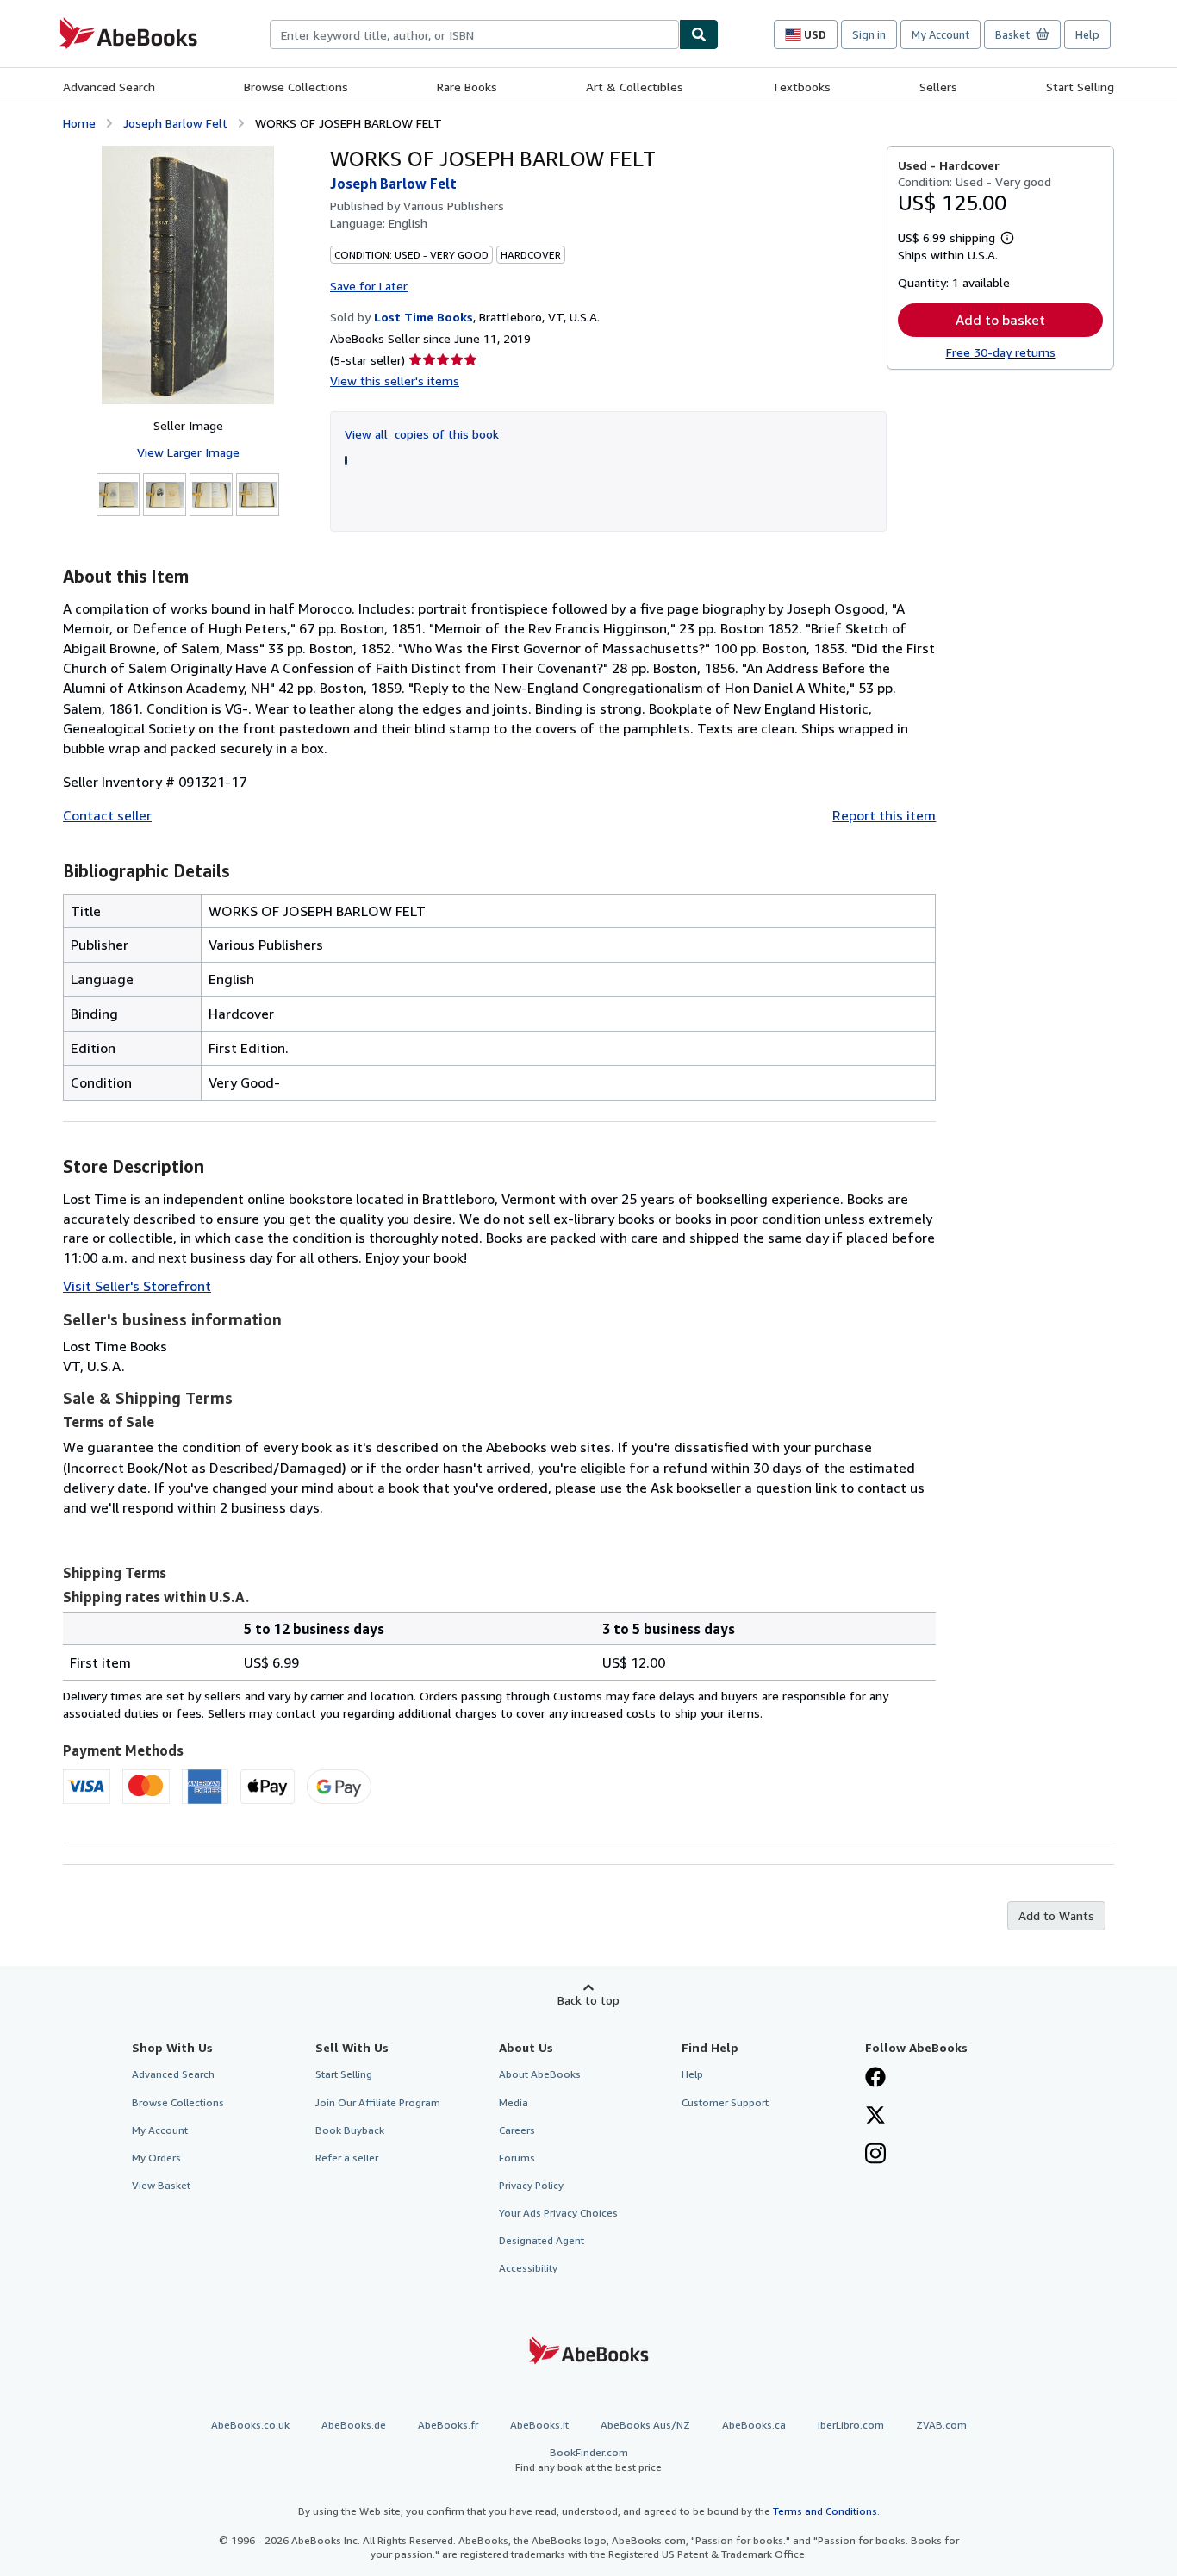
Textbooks (801, 87)
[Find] (699, 34)
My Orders (156, 2158)
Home (79, 123)
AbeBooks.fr (448, 2425)
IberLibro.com (851, 2425)
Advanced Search (109, 87)
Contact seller (107, 815)
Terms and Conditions (825, 2511)
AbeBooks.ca (754, 2425)
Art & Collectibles (635, 87)
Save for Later (369, 286)
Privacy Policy (531, 2185)
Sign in (869, 34)
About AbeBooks (540, 2074)
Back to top (588, 2000)
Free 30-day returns (1001, 352)
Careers (517, 2130)
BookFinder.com (588, 2460)
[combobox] (474, 34)
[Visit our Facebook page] (875, 2079)
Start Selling (1080, 87)
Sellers (938, 87)
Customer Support (725, 2102)
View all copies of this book (422, 434)
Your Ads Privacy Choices (558, 2213)
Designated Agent (542, 2240)
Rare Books (467, 87)
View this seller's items (395, 380)
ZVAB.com (941, 2425)
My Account (940, 34)
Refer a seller (347, 2158)
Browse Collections (296, 87)
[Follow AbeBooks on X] (875, 2117)
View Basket (161, 2185)
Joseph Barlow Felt (175, 123)
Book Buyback (350, 2130)
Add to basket (1000, 320)
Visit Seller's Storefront (137, 1286)
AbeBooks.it (539, 2425)
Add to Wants (1056, 1915)
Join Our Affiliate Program (378, 2102)
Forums (517, 2158)
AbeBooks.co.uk (250, 2425)
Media (514, 2102)
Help (1087, 34)
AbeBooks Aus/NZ (645, 2425)
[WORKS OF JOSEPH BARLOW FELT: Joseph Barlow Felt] (188, 275)
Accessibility (528, 2268)
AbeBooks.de (354, 2425)
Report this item (884, 815)
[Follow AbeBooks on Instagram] (875, 2155)
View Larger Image (188, 452)
